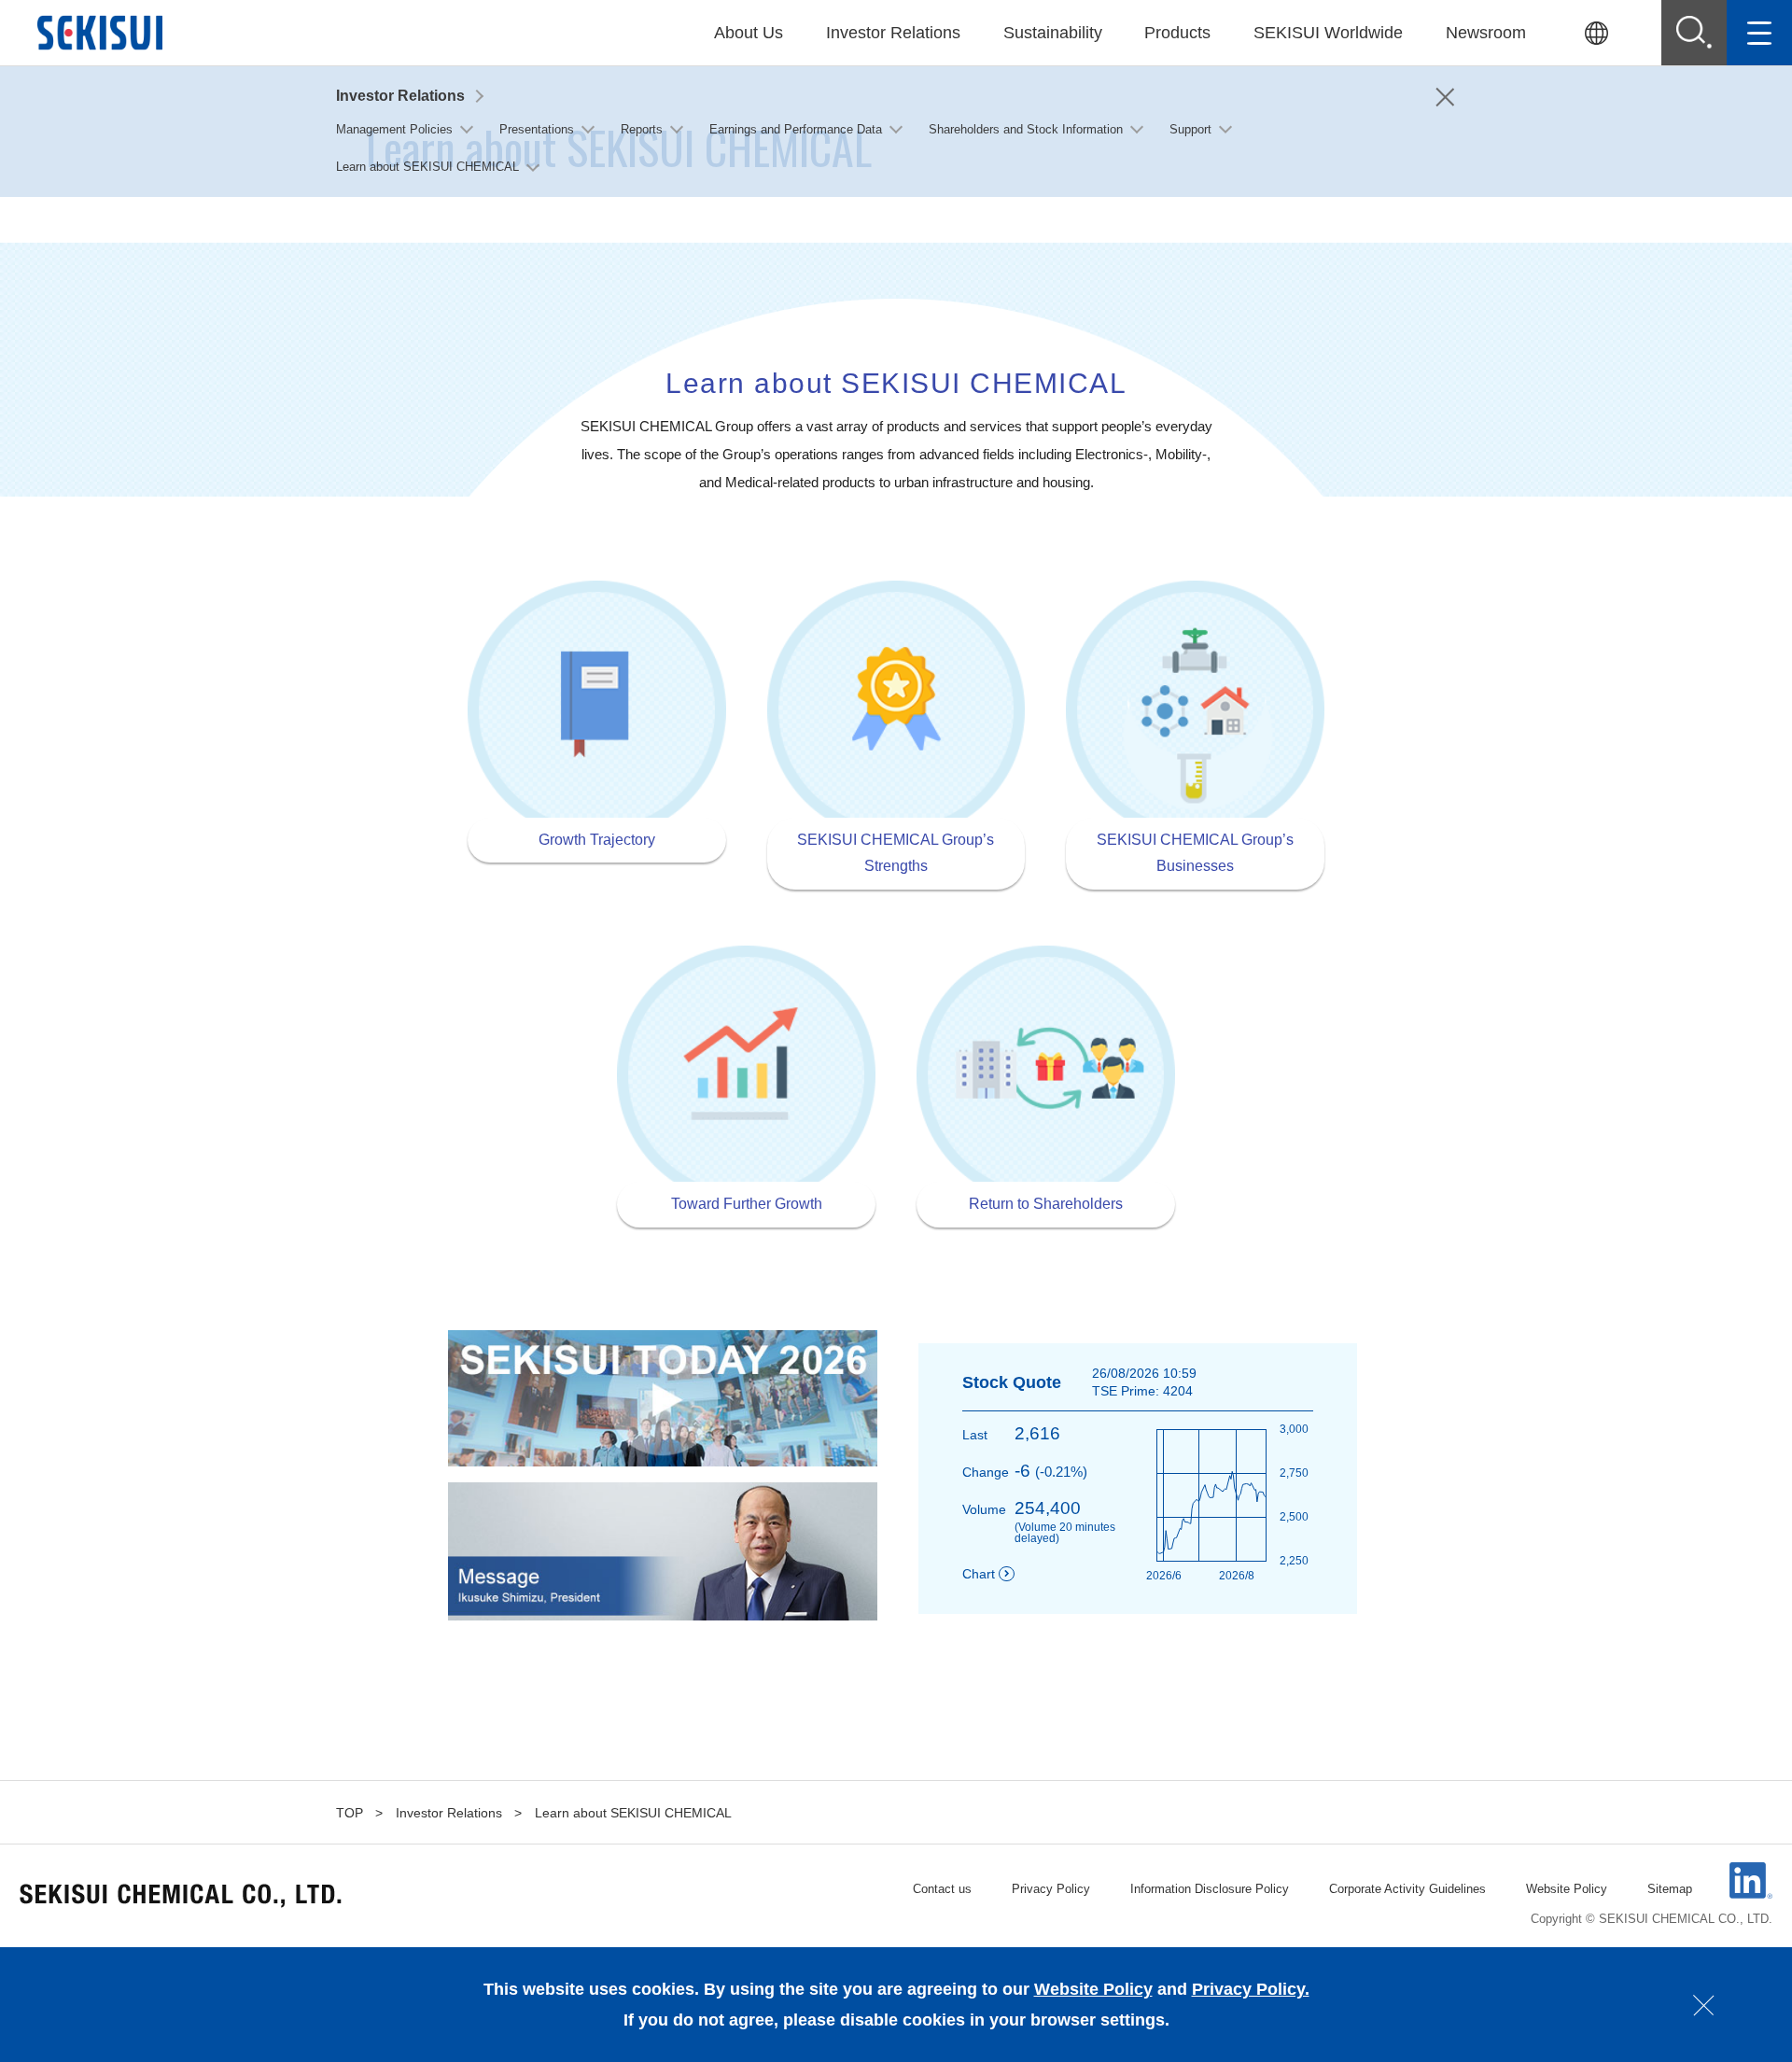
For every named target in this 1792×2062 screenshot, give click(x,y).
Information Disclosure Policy (1210, 1889)
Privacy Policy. (1251, 1989)
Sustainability (1053, 33)
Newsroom (1486, 33)
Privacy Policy (1051, 1889)
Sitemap (1670, 1889)
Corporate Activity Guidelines (1407, 1889)
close (1704, 2005)
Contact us (942, 1889)
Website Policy (1567, 1889)
